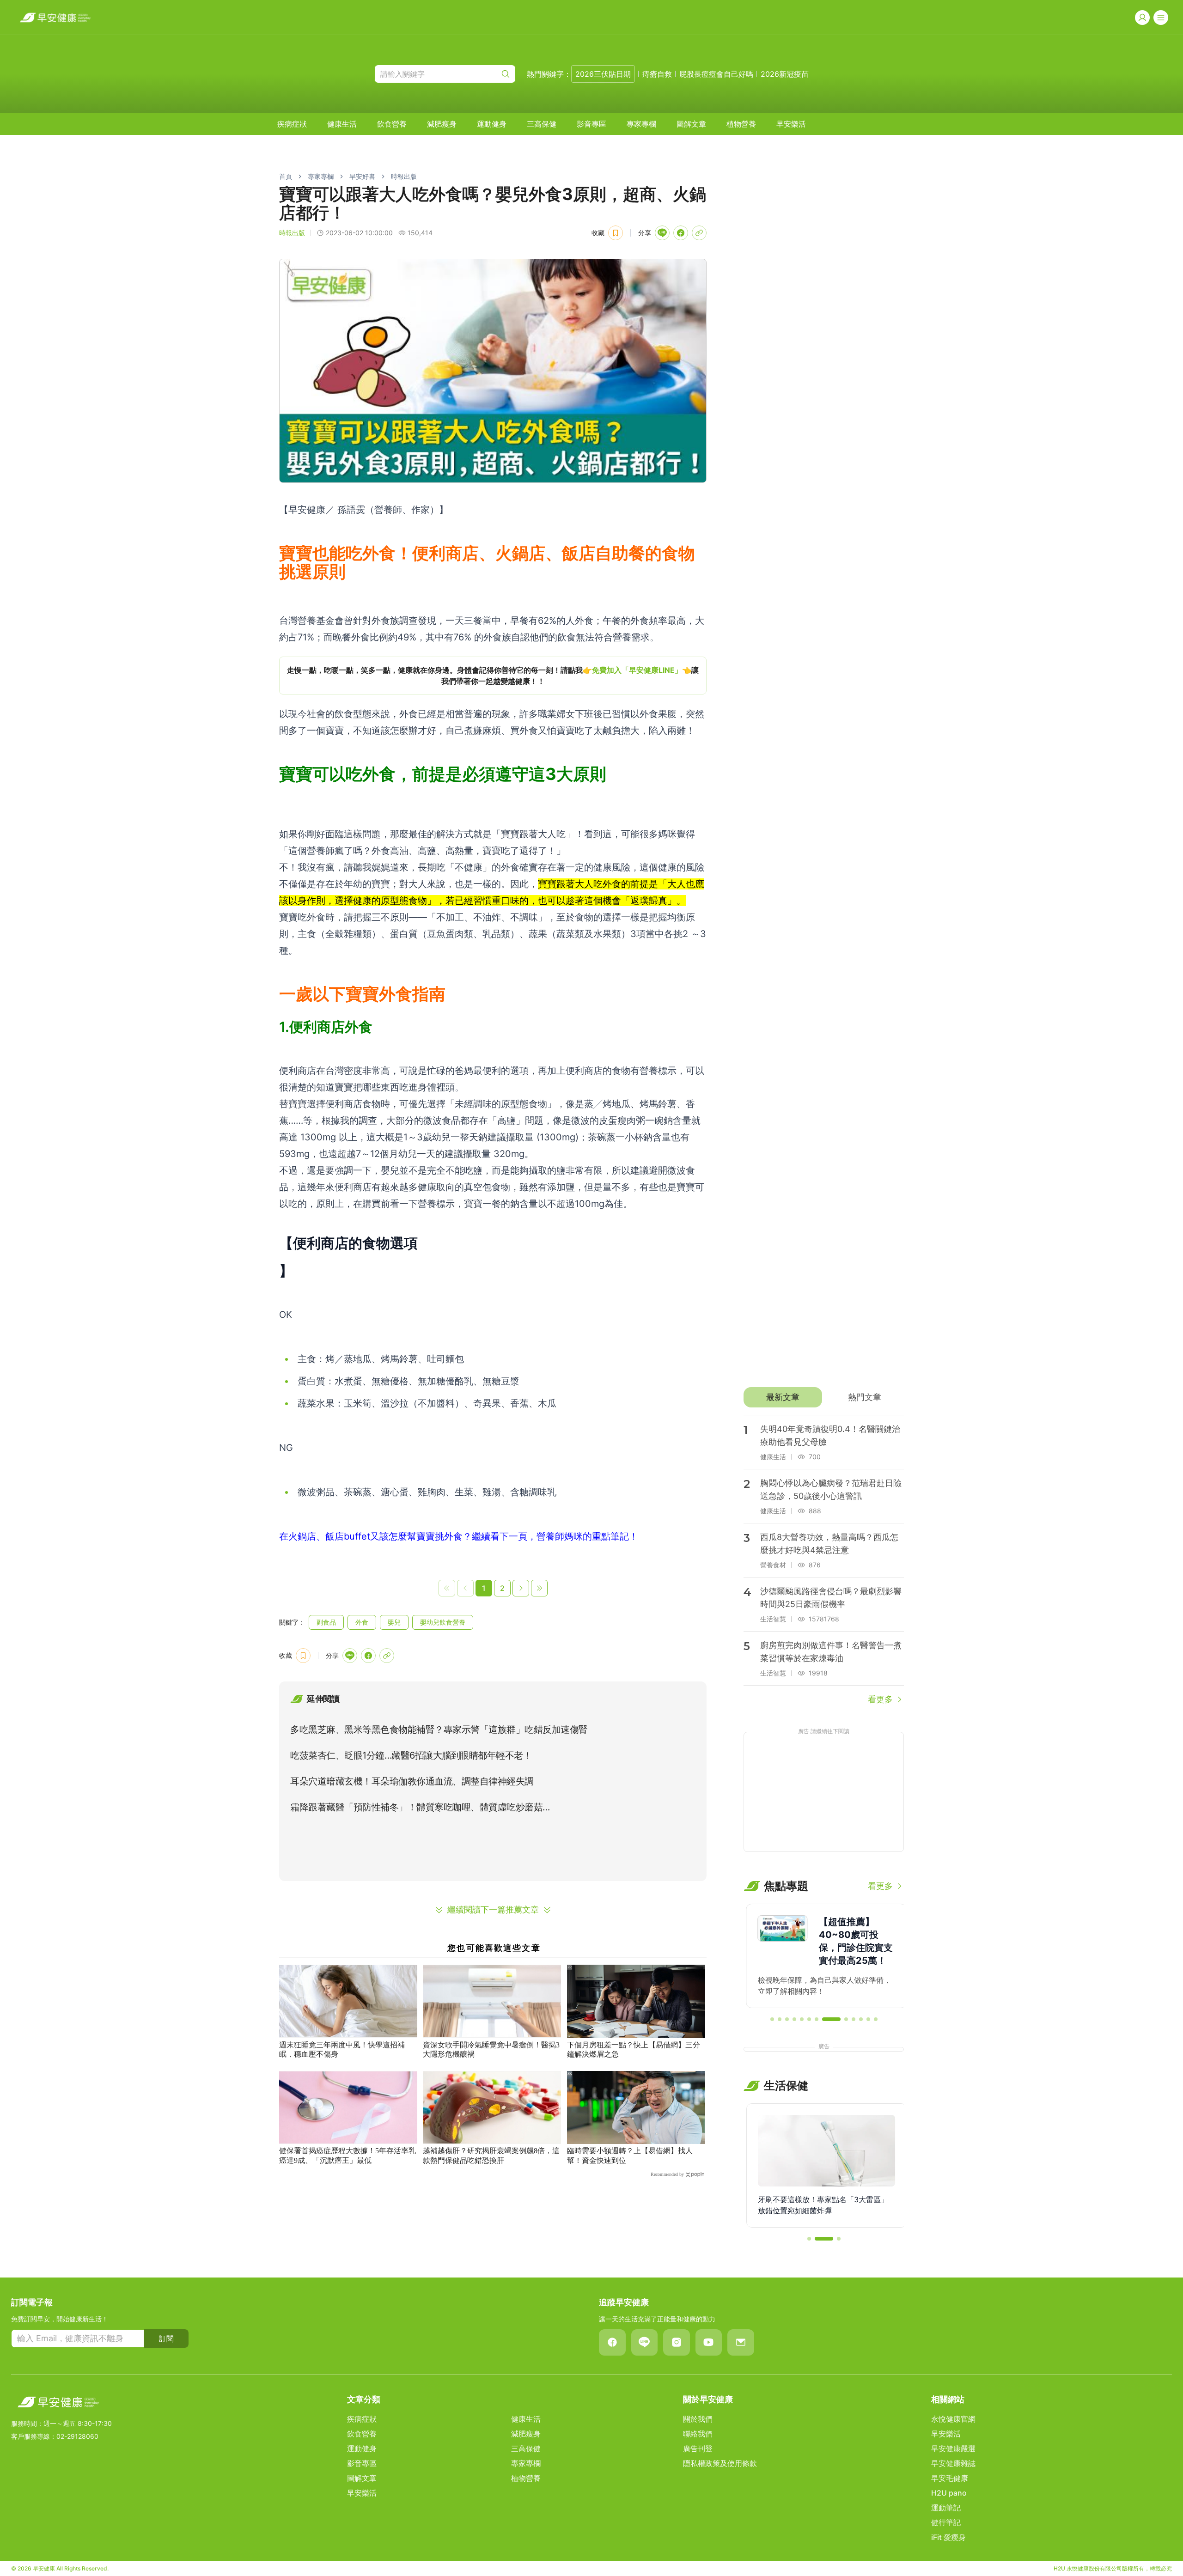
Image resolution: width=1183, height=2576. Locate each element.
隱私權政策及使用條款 (720, 2463)
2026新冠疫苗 (785, 74)
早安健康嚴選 (953, 2448)
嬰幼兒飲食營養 (443, 1622)
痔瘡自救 (657, 74)
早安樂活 (791, 124)
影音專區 (591, 124)
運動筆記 (946, 2508)
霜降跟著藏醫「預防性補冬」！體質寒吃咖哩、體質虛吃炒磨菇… (420, 1807)
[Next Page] (521, 1588)
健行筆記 (946, 2522)
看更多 (880, 1699)
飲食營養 (392, 124)
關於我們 (698, 2419)
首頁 (286, 176)
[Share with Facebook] (681, 233)
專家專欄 (641, 124)
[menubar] (542, 124)
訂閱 (166, 2338)
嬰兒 (394, 1622)
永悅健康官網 (953, 2419)
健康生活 (342, 124)
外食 (362, 1622)
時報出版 (404, 176)
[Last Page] (539, 1588)
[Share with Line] (662, 233)
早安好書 (362, 176)
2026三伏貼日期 (603, 74)
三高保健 (542, 124)
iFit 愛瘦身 (948, 2537)
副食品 (326, 1622)
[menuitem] (292, 124)
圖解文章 (691, 124)
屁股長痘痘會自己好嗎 (716, 74)
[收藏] (616, 233)
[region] (493, 676)
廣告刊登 (698, 2448)
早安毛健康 (950, 2478)
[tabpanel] (824, 1560)
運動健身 (492, 124)
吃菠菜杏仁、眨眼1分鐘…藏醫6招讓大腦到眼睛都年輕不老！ (411, 1755)
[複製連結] (699, 233)
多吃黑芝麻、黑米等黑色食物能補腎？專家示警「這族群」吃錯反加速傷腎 (439, 1730)
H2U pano (949, 2493)
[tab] (783, 1397)
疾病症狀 (292, 124)
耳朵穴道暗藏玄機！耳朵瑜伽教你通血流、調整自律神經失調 (412, 1781)
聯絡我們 (698, 2434)
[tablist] (824, 1397)
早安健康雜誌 (953, 2463)
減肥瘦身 (442, 124)
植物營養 (741, 124)
